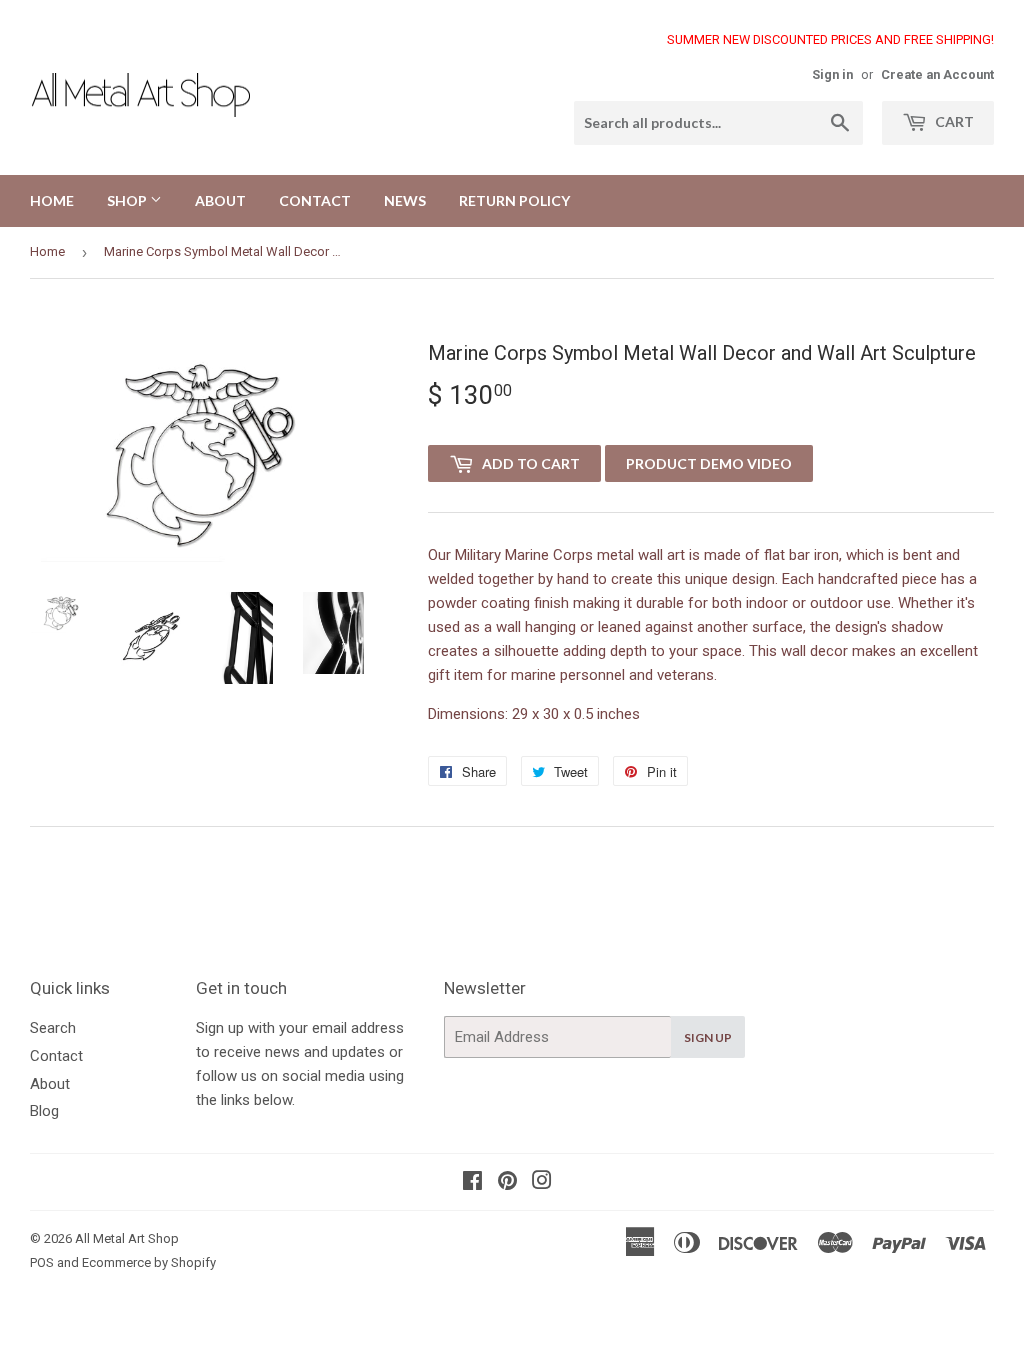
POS (42, 1262)
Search (53, 1028)
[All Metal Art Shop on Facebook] (472, 1183)
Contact (56, 1056)
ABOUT (220, 200)
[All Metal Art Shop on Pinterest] (507, 1183)
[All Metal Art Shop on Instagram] (542, 1183)
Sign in (832, 74)
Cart (953, 121)
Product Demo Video (709, 463)
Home (47, 251)
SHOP (128, 200)
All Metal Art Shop (127, 1238)
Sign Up (708, 1037)
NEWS (405, 200)
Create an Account (937, 74)
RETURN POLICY (514, 200)
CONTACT (315, 200)
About (50, 1084)
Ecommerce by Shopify (149, 1262)
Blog (44, 1111)
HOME (52, 200)
